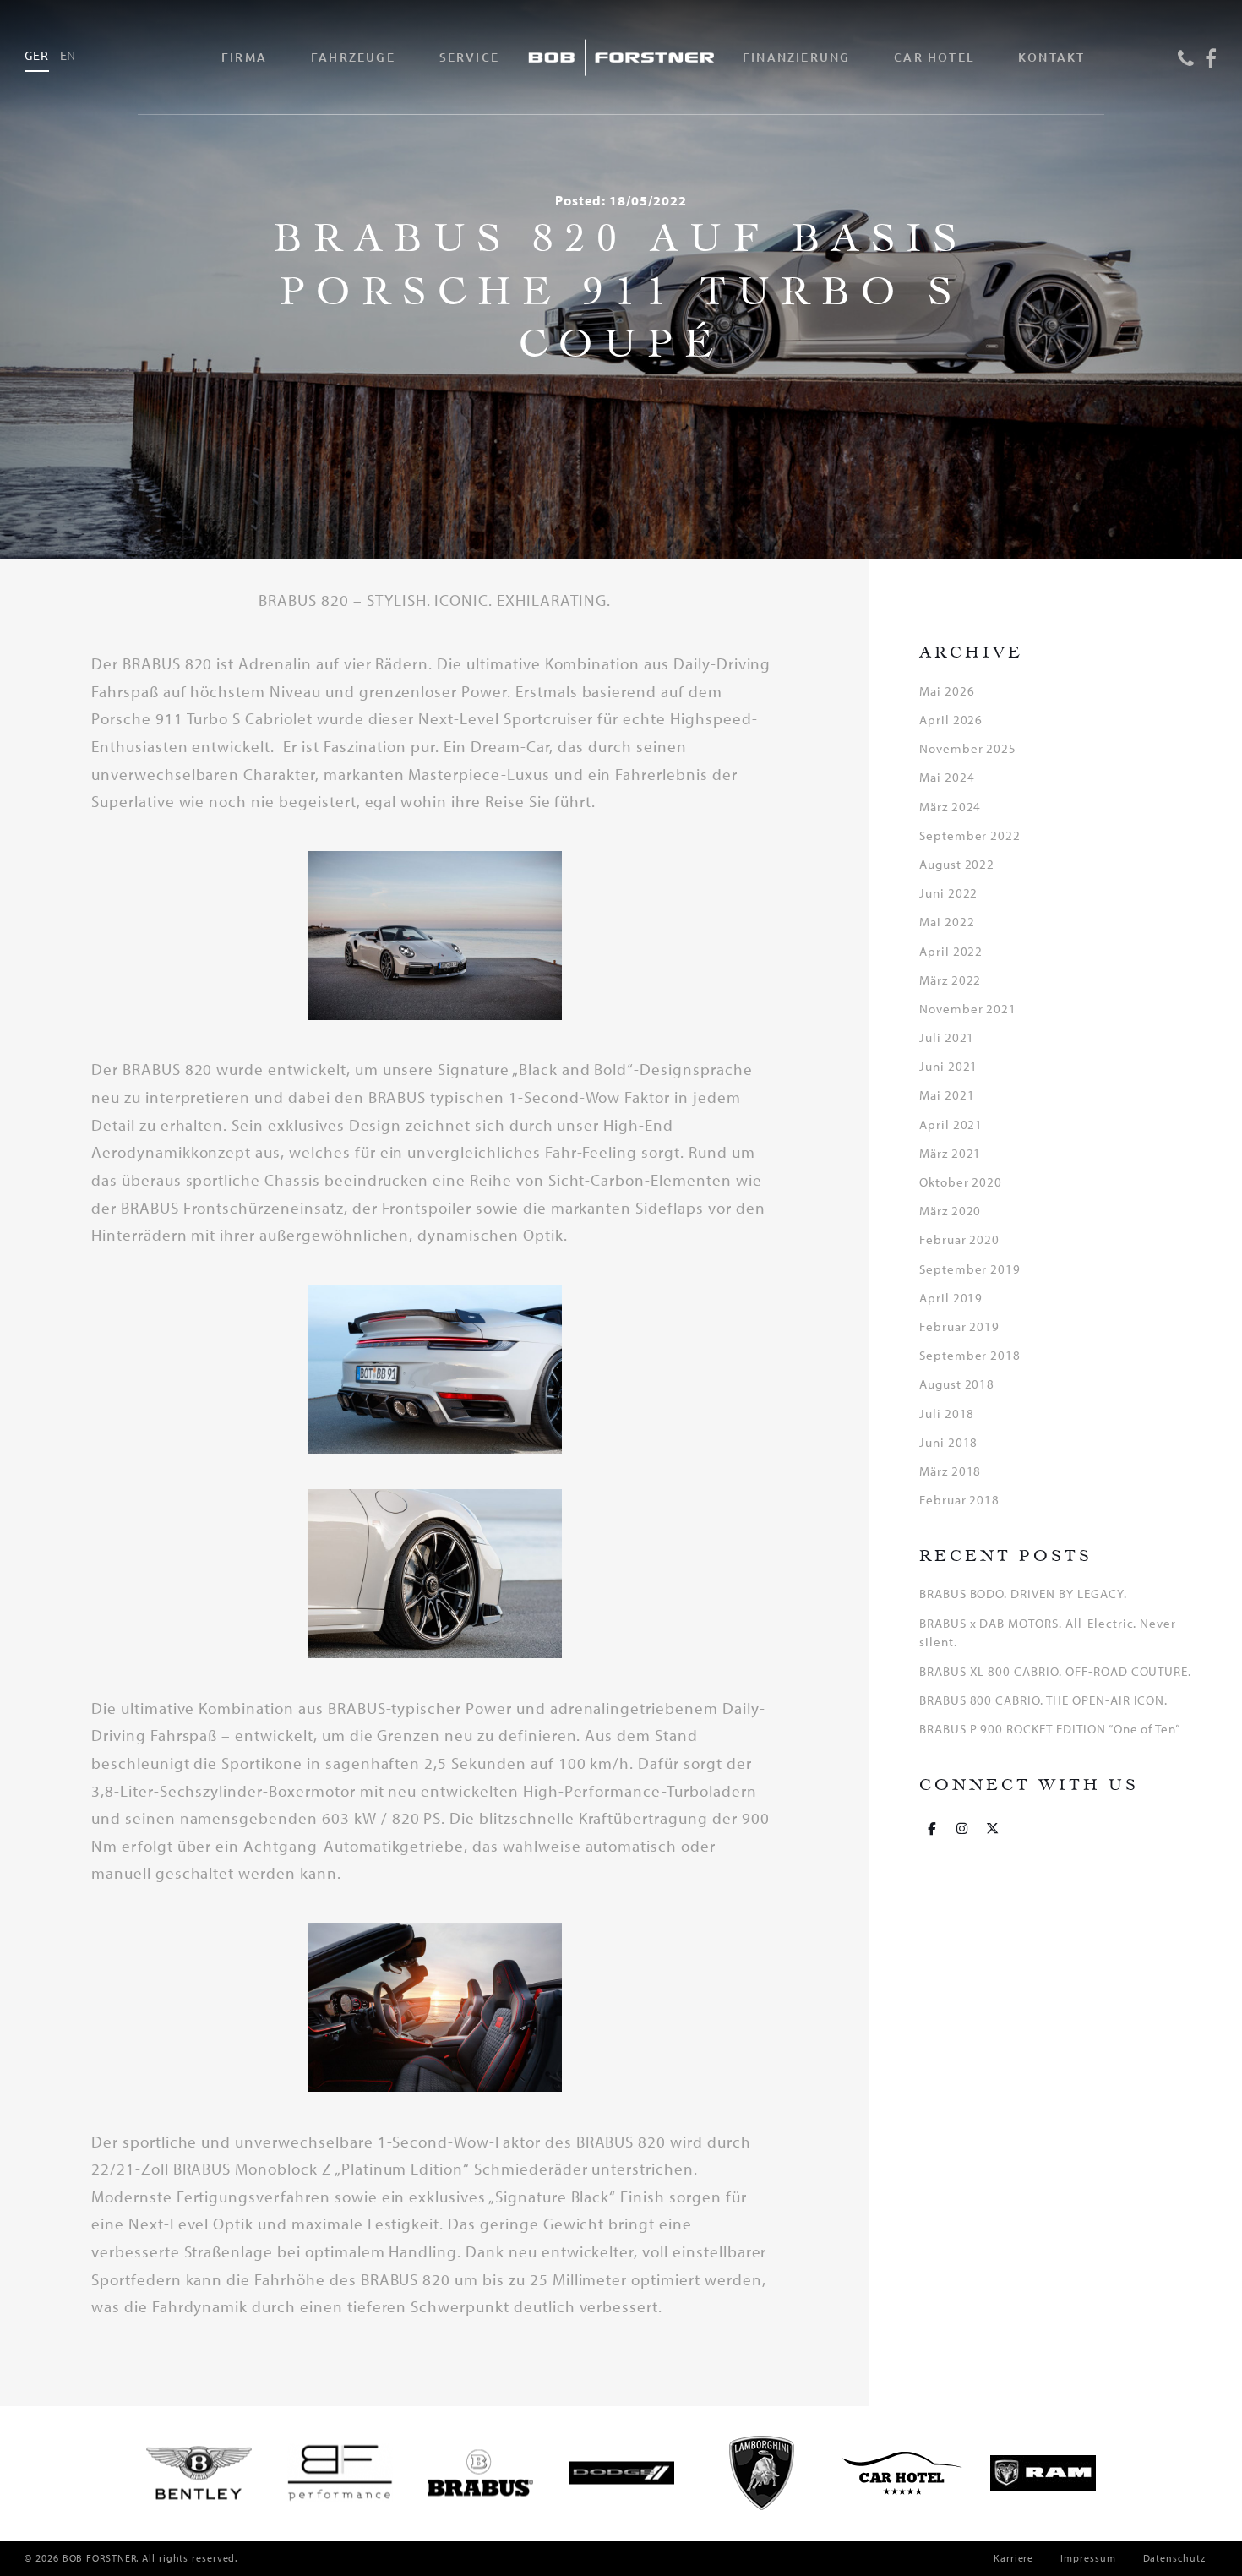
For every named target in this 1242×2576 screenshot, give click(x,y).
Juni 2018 (949, 1442)
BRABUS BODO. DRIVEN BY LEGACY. (1023, 1594)
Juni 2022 (949, 893)
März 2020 (951, 1211)
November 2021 (968, 1009)
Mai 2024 (947, 777)
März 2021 (951, 1153)
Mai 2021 (947, 1095)
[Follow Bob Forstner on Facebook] (932, 1828)
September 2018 (970, 1355)
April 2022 (951, 951)
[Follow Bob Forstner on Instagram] (962, 1828)
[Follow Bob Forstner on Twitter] (993, 1828)
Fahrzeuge (353, 57)
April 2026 (951, 720)
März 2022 (951, 980)
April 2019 (951, 1298)
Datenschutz (1174, 2558)
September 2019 (970, 1269)
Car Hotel (934, 57)
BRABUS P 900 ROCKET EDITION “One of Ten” (1050, 1729)
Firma (244, 57)
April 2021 (951, 1124)
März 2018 (951, 1471)
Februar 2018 (960, 1500)
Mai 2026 (947, 691)
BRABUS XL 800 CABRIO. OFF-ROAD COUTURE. (1055, 1671)
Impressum (1088, 2558)
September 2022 (970, 835)
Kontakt (1051, 57)
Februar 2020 (960, 1239)
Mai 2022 (947, 922)
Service (469, 57)
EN (68, 55)
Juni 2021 (949, 1066)
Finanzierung (796, 57)
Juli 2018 (947, 1414)
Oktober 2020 (961, 1182)
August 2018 (957, 1384)
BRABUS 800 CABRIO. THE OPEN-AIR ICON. (1044, 1700)
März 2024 (951, 807)
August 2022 (957, 864)
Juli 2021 (947, 1037)
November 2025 (968, 748)
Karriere (1013, 2558)
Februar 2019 (960, 1326)
